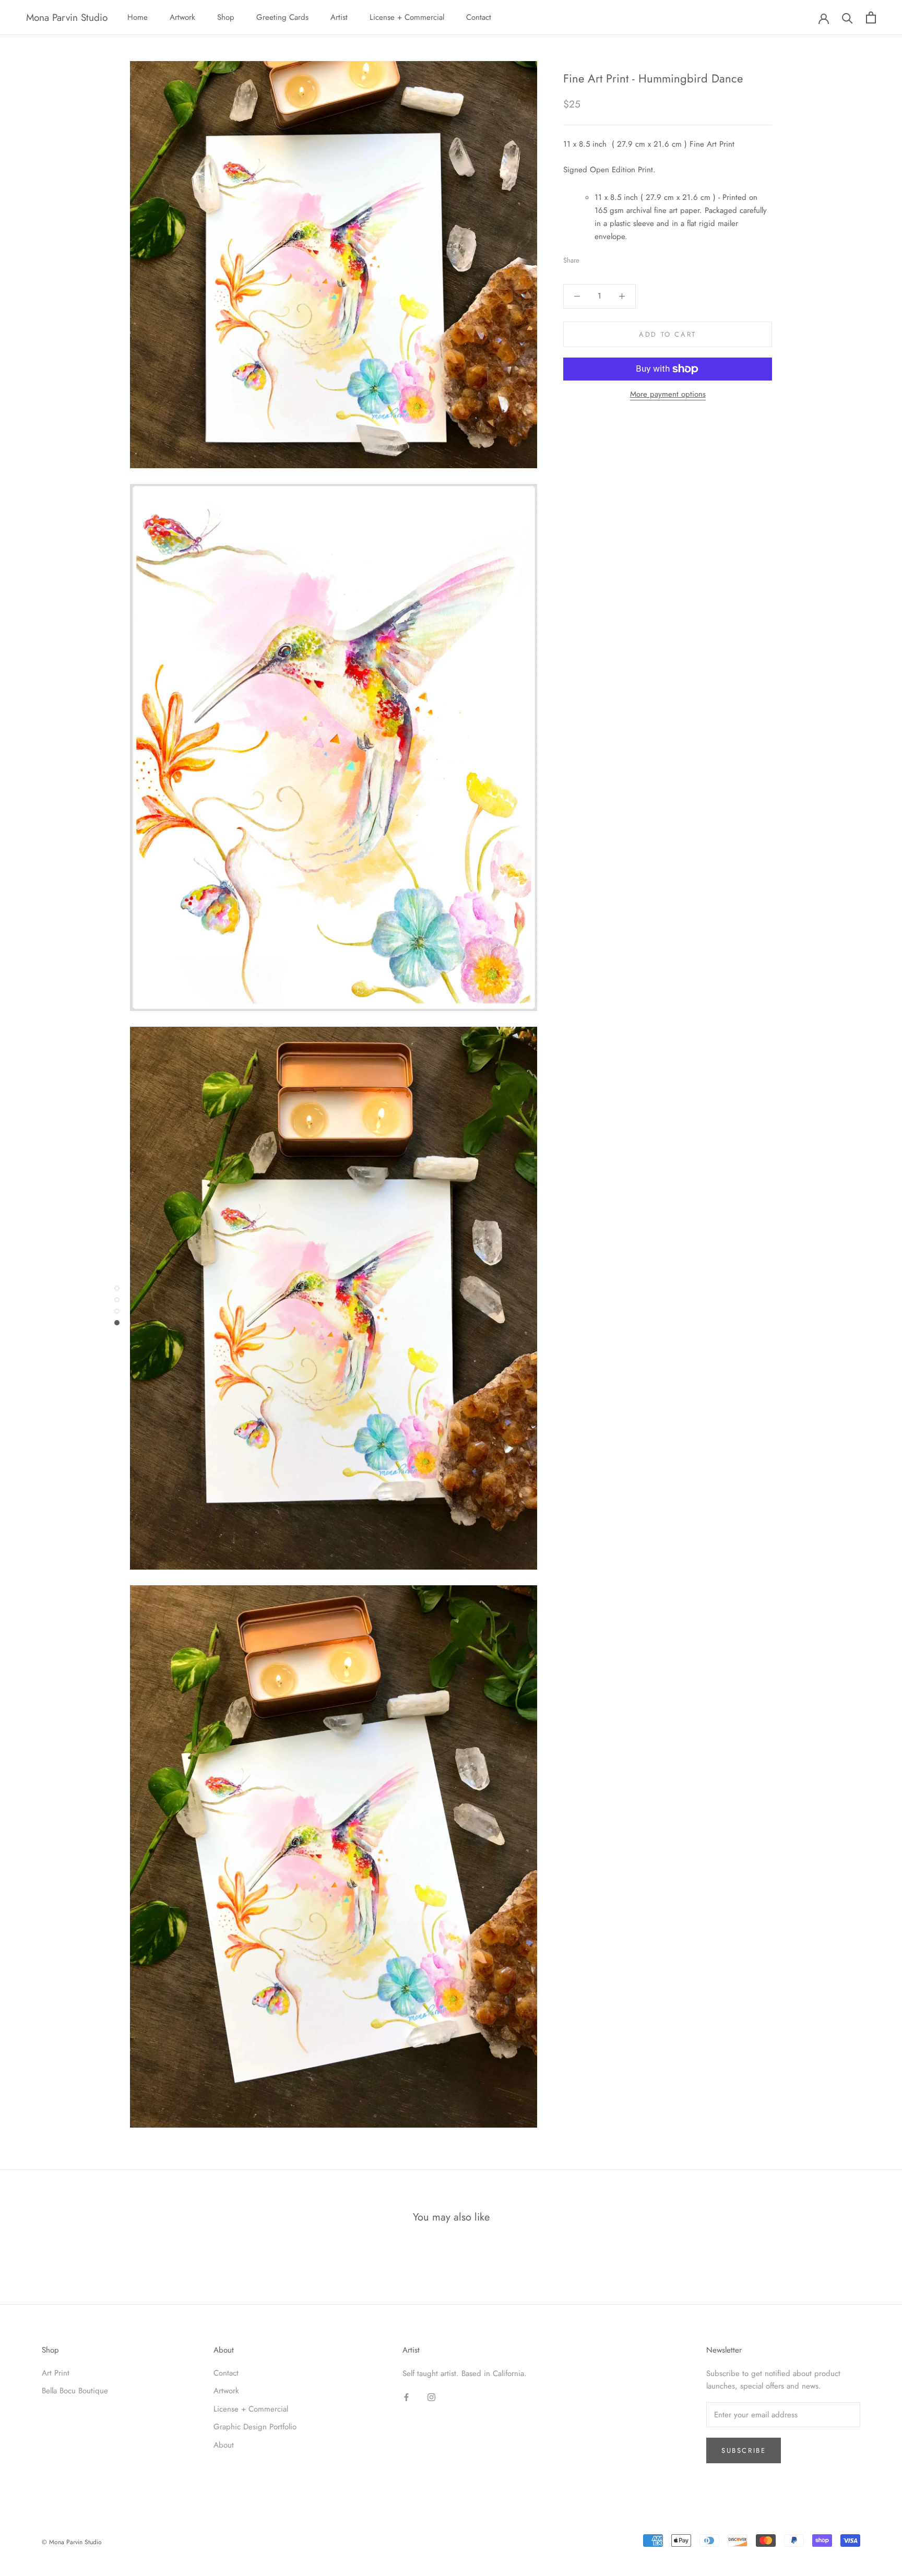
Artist (339, 17)
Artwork (182, 17)
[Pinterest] (616, 258)
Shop (226, 17)
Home (138, 17)
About (224, 2445)
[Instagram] (431, 2397)
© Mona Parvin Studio (72, 2542)
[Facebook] (589, 258)
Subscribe (744, 2450)
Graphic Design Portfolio (255, 2427)
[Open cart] (871, 17)
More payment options (668, 394)
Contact (479, 17)
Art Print (56, 2373)
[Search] (847, 17)
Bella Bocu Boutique (75, 2391)
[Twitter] (603, 258)
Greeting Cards (282, 17)
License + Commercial (407, 17)
